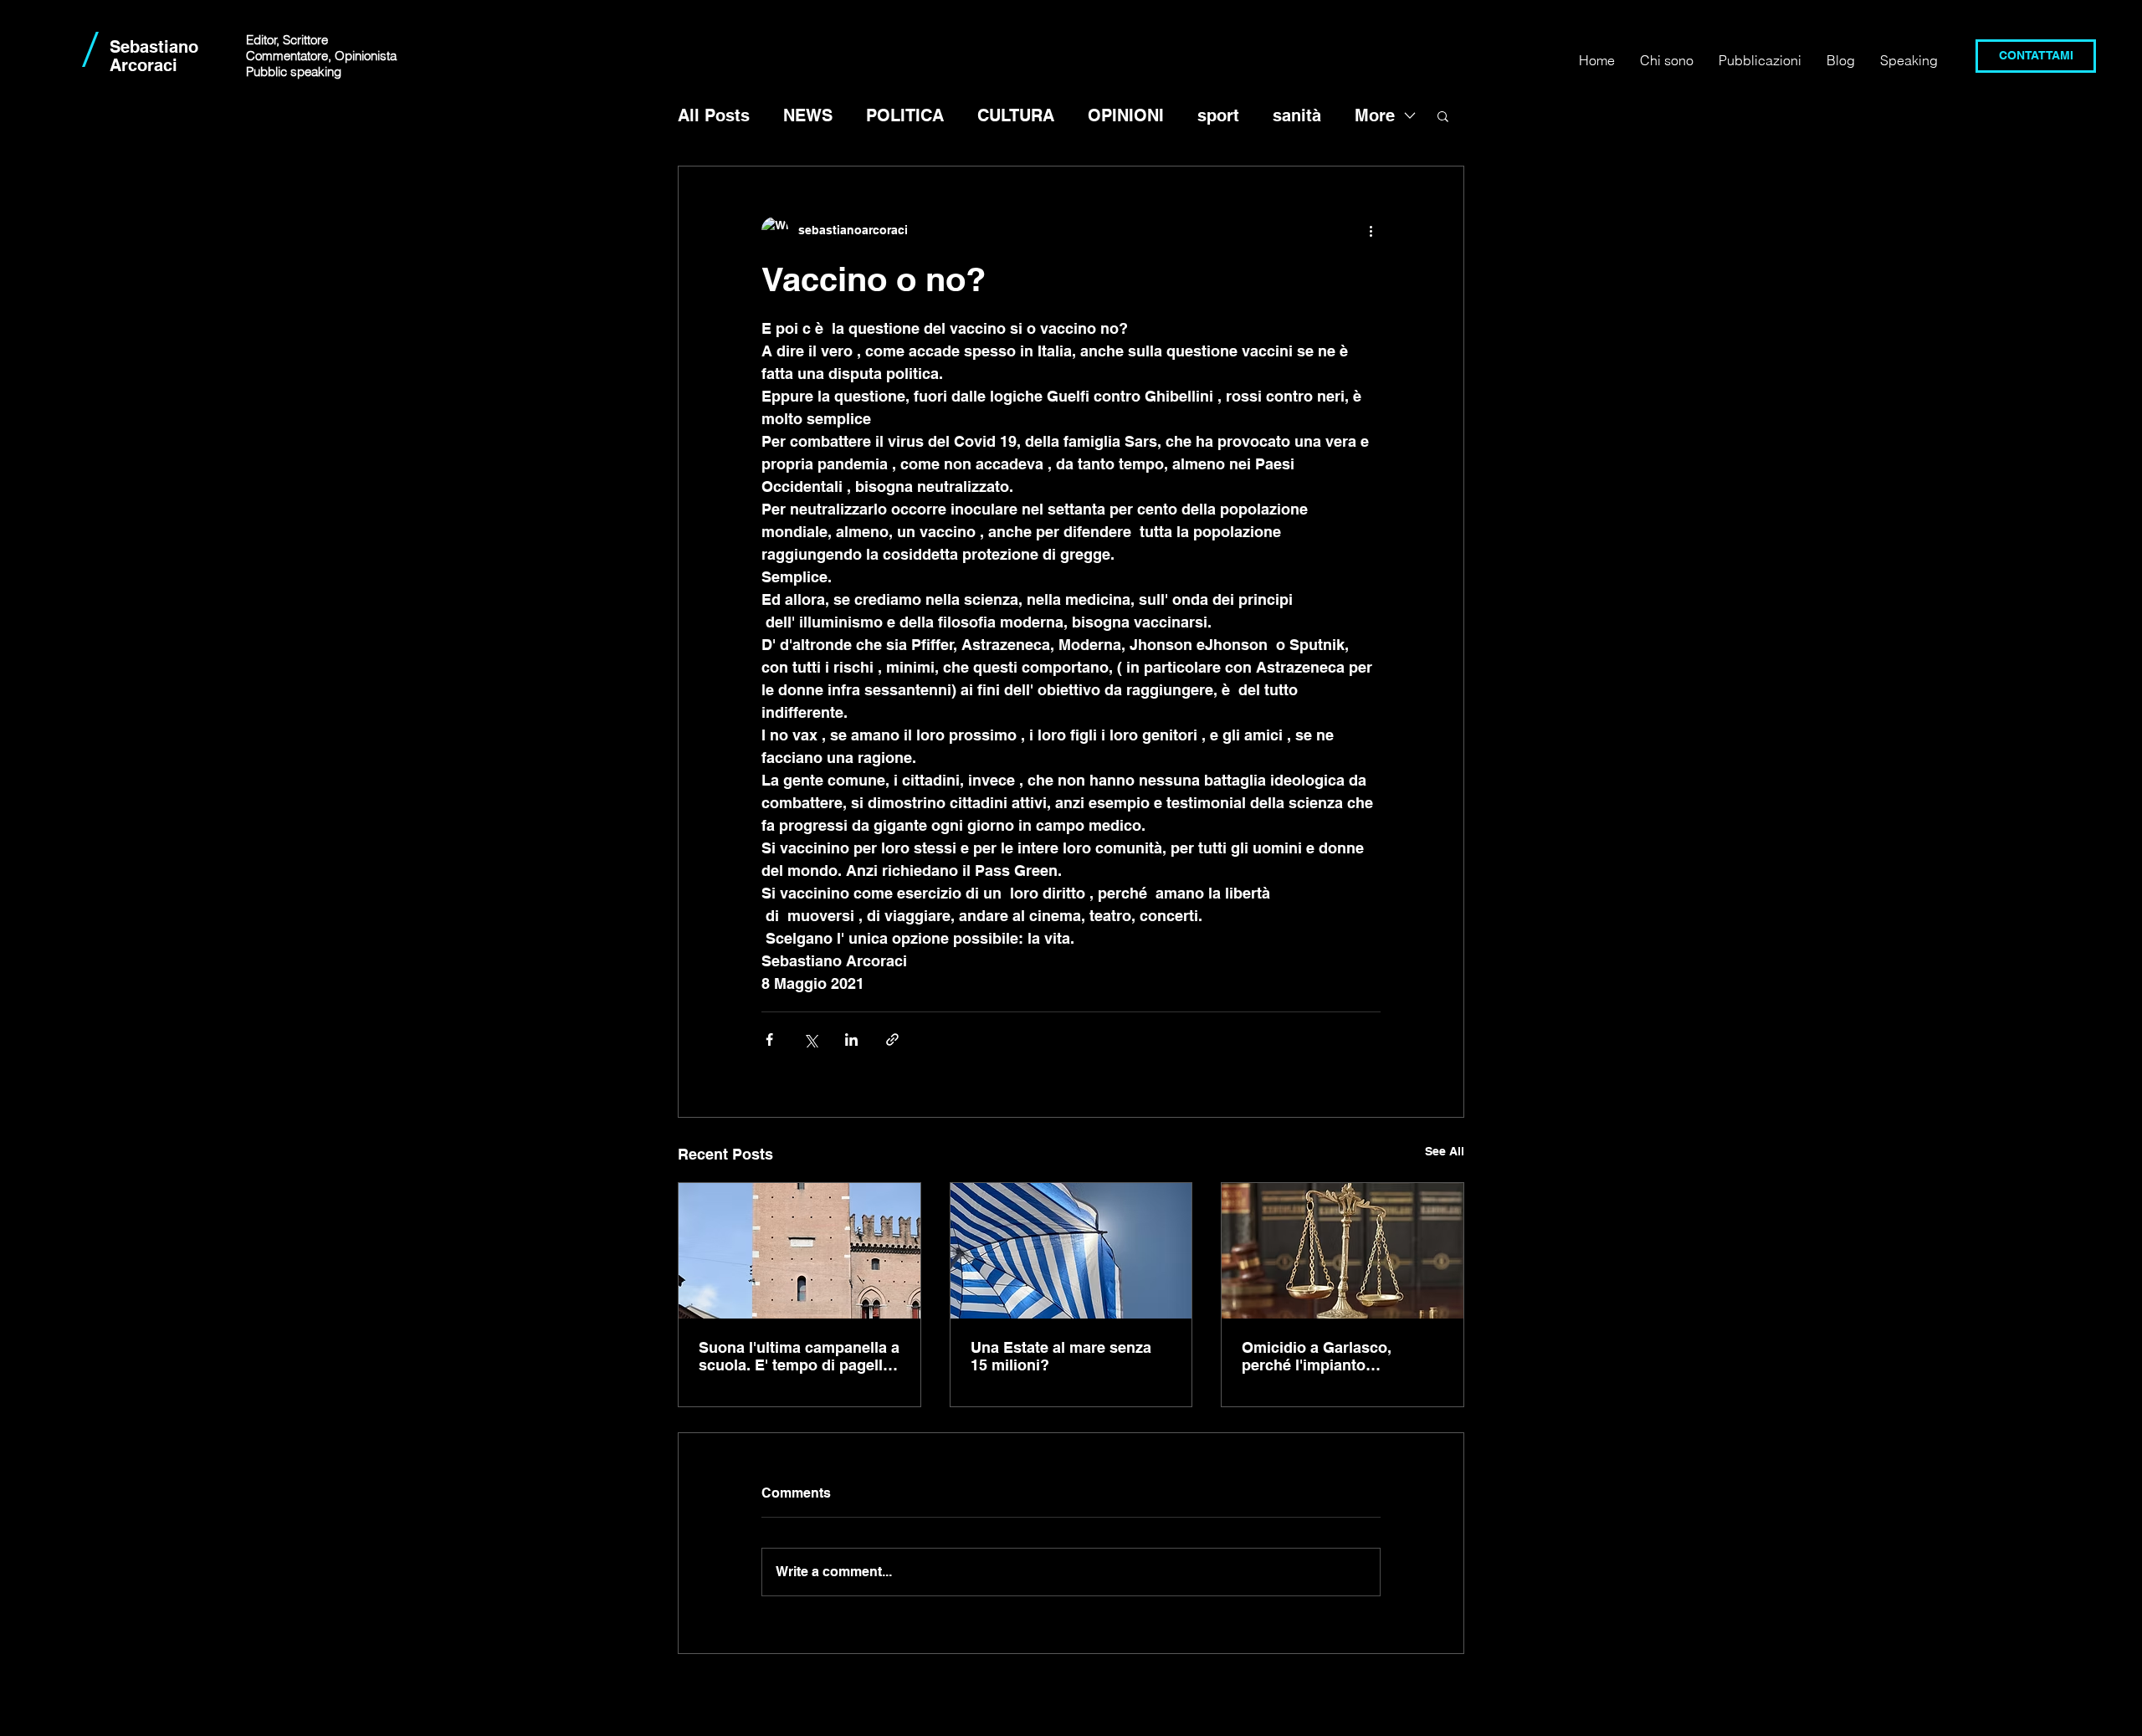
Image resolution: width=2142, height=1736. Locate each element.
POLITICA (905, 115)
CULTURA (1016, 115)
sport (1218, 115)
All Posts (714, 115)
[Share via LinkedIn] (851, 1040)
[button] (1443, 115)
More (1375, 115)
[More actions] (1371, 230)
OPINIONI (1126, 115)
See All (1445, 1151)
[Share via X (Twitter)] (810, 1040)
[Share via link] (892, 1040)
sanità (1297, 115)
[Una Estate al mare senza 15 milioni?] (1071, 1251)
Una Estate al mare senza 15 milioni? (1061, 1356)
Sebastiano (154, 47)
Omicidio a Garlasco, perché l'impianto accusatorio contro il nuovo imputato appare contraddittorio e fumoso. (1340, 1356)
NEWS (808, 115)
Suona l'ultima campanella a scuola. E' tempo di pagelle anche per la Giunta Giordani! (799, 1356)
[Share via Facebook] (769, 1040)
